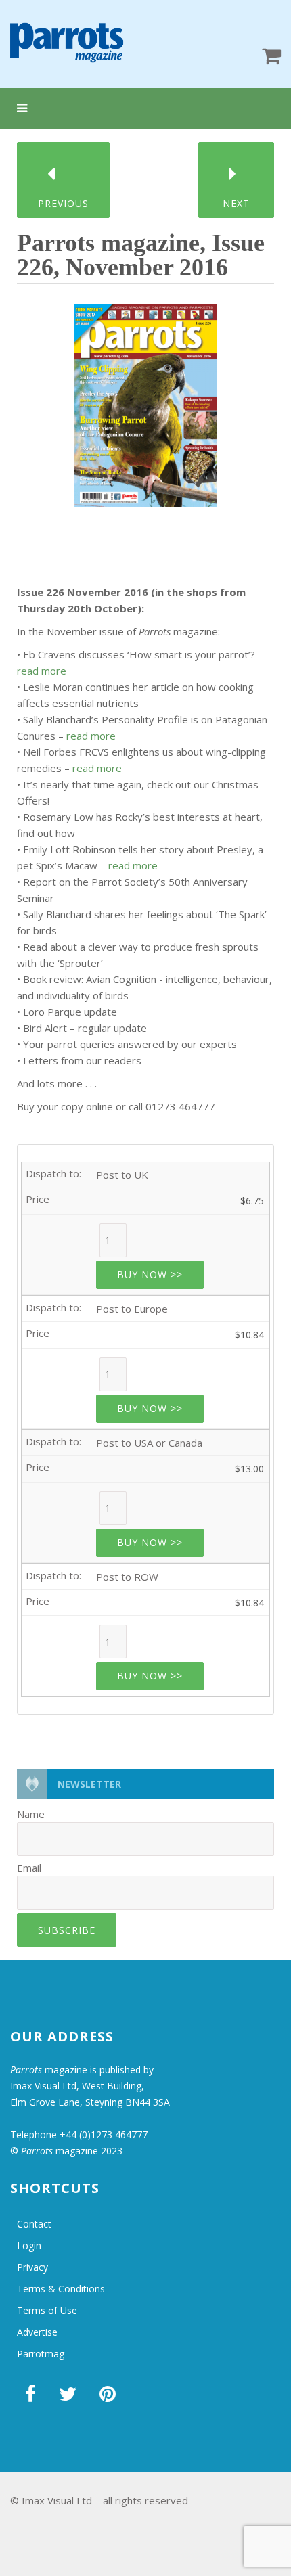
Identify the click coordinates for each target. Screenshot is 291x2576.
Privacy (32, 2267)
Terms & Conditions (61, 2289)
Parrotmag (41, 2354)
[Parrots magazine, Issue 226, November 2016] (145, 401)
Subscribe (67, 1930)
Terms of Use (47, 2310)
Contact (34, 2224)
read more (42, 671)
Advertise (37, 2332)
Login (29, 2245)
